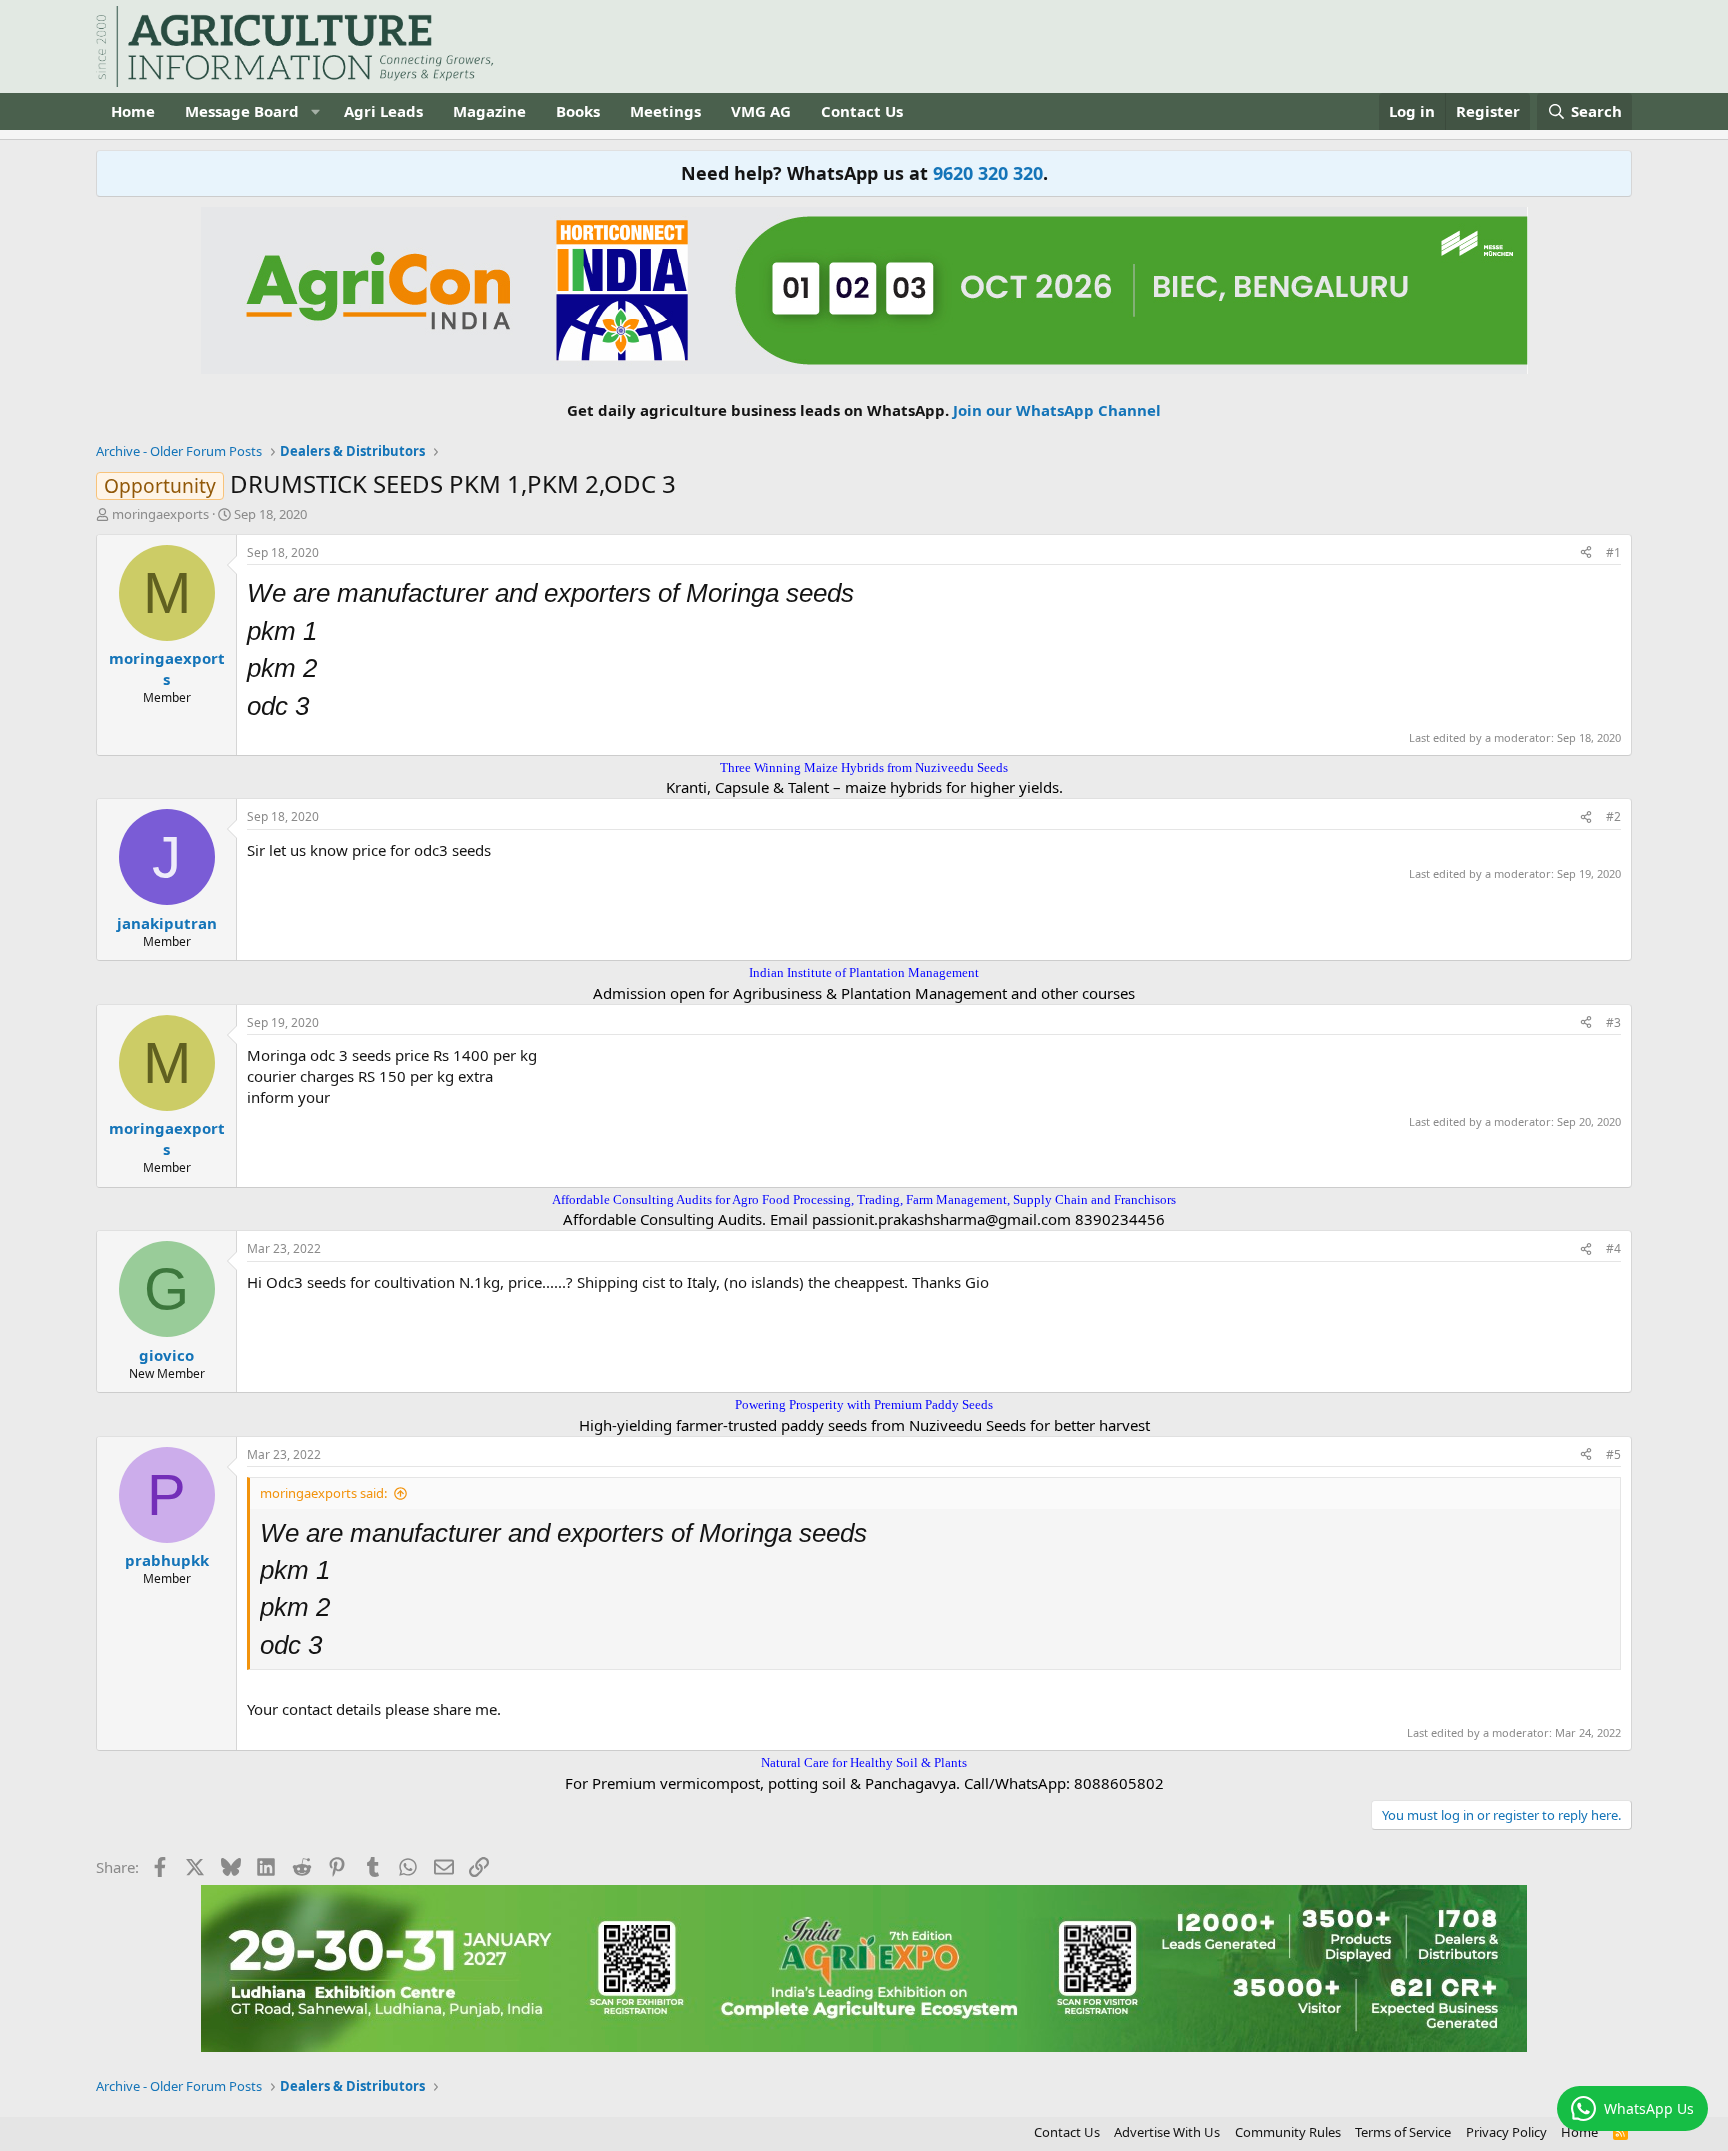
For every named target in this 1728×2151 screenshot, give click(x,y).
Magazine (489, 111)
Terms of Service (1403, 2132)
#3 (1613, 1022)
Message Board (242, 111)
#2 (1613, 816)
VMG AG (761, 111)
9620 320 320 (988, 173)
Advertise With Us (1167, 2132)
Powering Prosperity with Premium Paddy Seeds (864, 1404)
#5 (1613, 1454)
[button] (315, 111)
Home (133, 111)
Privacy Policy (1506, 2132)
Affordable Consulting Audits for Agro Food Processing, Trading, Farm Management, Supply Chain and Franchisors (864, 1199)
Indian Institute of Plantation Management (864, 972)
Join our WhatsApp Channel (1057, 410)
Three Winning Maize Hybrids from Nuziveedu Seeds (864, 767)
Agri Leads (383, 111)
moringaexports (160, 514)
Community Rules (1288, 2132)
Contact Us (862, 111)
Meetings (665, 111)
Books (578, 111)
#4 (1613, 1248)
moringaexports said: (323, 1493)
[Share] (1586, 553)
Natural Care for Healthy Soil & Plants (864, 1762)
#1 (1613, 552)
